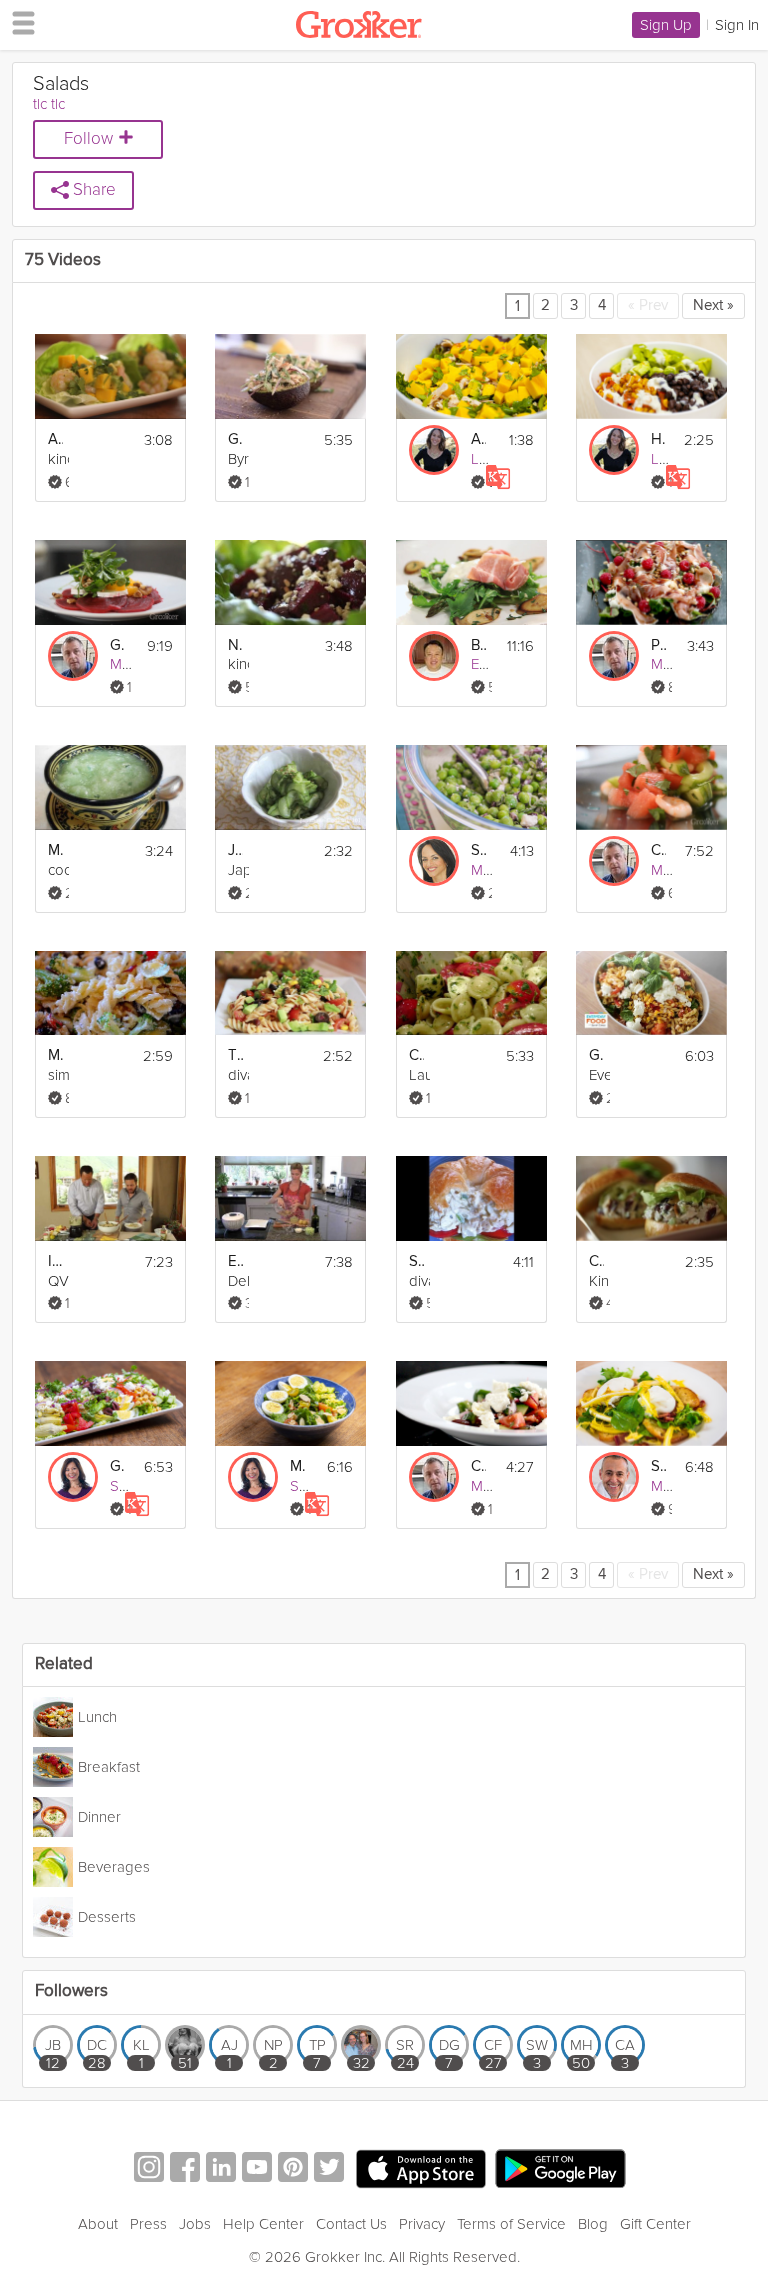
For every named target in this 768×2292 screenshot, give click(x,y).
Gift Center (655, 2224)
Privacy (422, 2224)
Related (64, 1664)
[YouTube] (257, 2169)
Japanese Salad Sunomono (235, 850)
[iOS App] (421, 2169)
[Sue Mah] (73, 1477)
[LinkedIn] (221, 2169)
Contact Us (351, 2224)
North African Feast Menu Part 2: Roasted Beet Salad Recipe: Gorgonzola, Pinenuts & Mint (235, 645)
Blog (593, 2224)
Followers (71, 1991)
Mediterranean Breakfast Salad (297, 1466)
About (98, 2224)
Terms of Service (511, 2224)
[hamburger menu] (18, 22)
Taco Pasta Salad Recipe (235, 1055)
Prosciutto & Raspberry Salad (658, 645)
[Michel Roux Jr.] (614, 1477)
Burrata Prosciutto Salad (478, 645)
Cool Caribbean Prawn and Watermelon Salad (658, 850)
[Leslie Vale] (434, 450)
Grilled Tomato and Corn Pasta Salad (596, 1055)
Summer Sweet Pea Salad (478, 850)
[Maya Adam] (434, 861)
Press (148, 2224)
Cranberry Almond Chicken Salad (596, 1261)
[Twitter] (329, 2169)
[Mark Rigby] (73, 656)
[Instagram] (149, 2169)
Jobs (195, 2224)
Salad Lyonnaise (658, 1466)
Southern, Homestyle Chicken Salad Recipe (416, 1261)
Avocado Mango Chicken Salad (478, 439)
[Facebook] (185, 2169)
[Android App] (560, 2169)
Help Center (263, 2224)
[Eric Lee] (434, 656)
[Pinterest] (293, 2169)
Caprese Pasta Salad (416, 1055)
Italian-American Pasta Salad (55, 1261)
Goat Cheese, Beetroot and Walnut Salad (117, 645)
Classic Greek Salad (478, 1466)
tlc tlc (49, 104)
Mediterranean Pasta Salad (55, 1055)
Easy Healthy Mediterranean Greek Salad (235, 1261)
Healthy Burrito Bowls (658, 439)
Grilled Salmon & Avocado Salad (235, 439)
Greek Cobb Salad (117, 1466)
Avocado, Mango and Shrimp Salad (55, 439)
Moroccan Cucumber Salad (55, 850)
